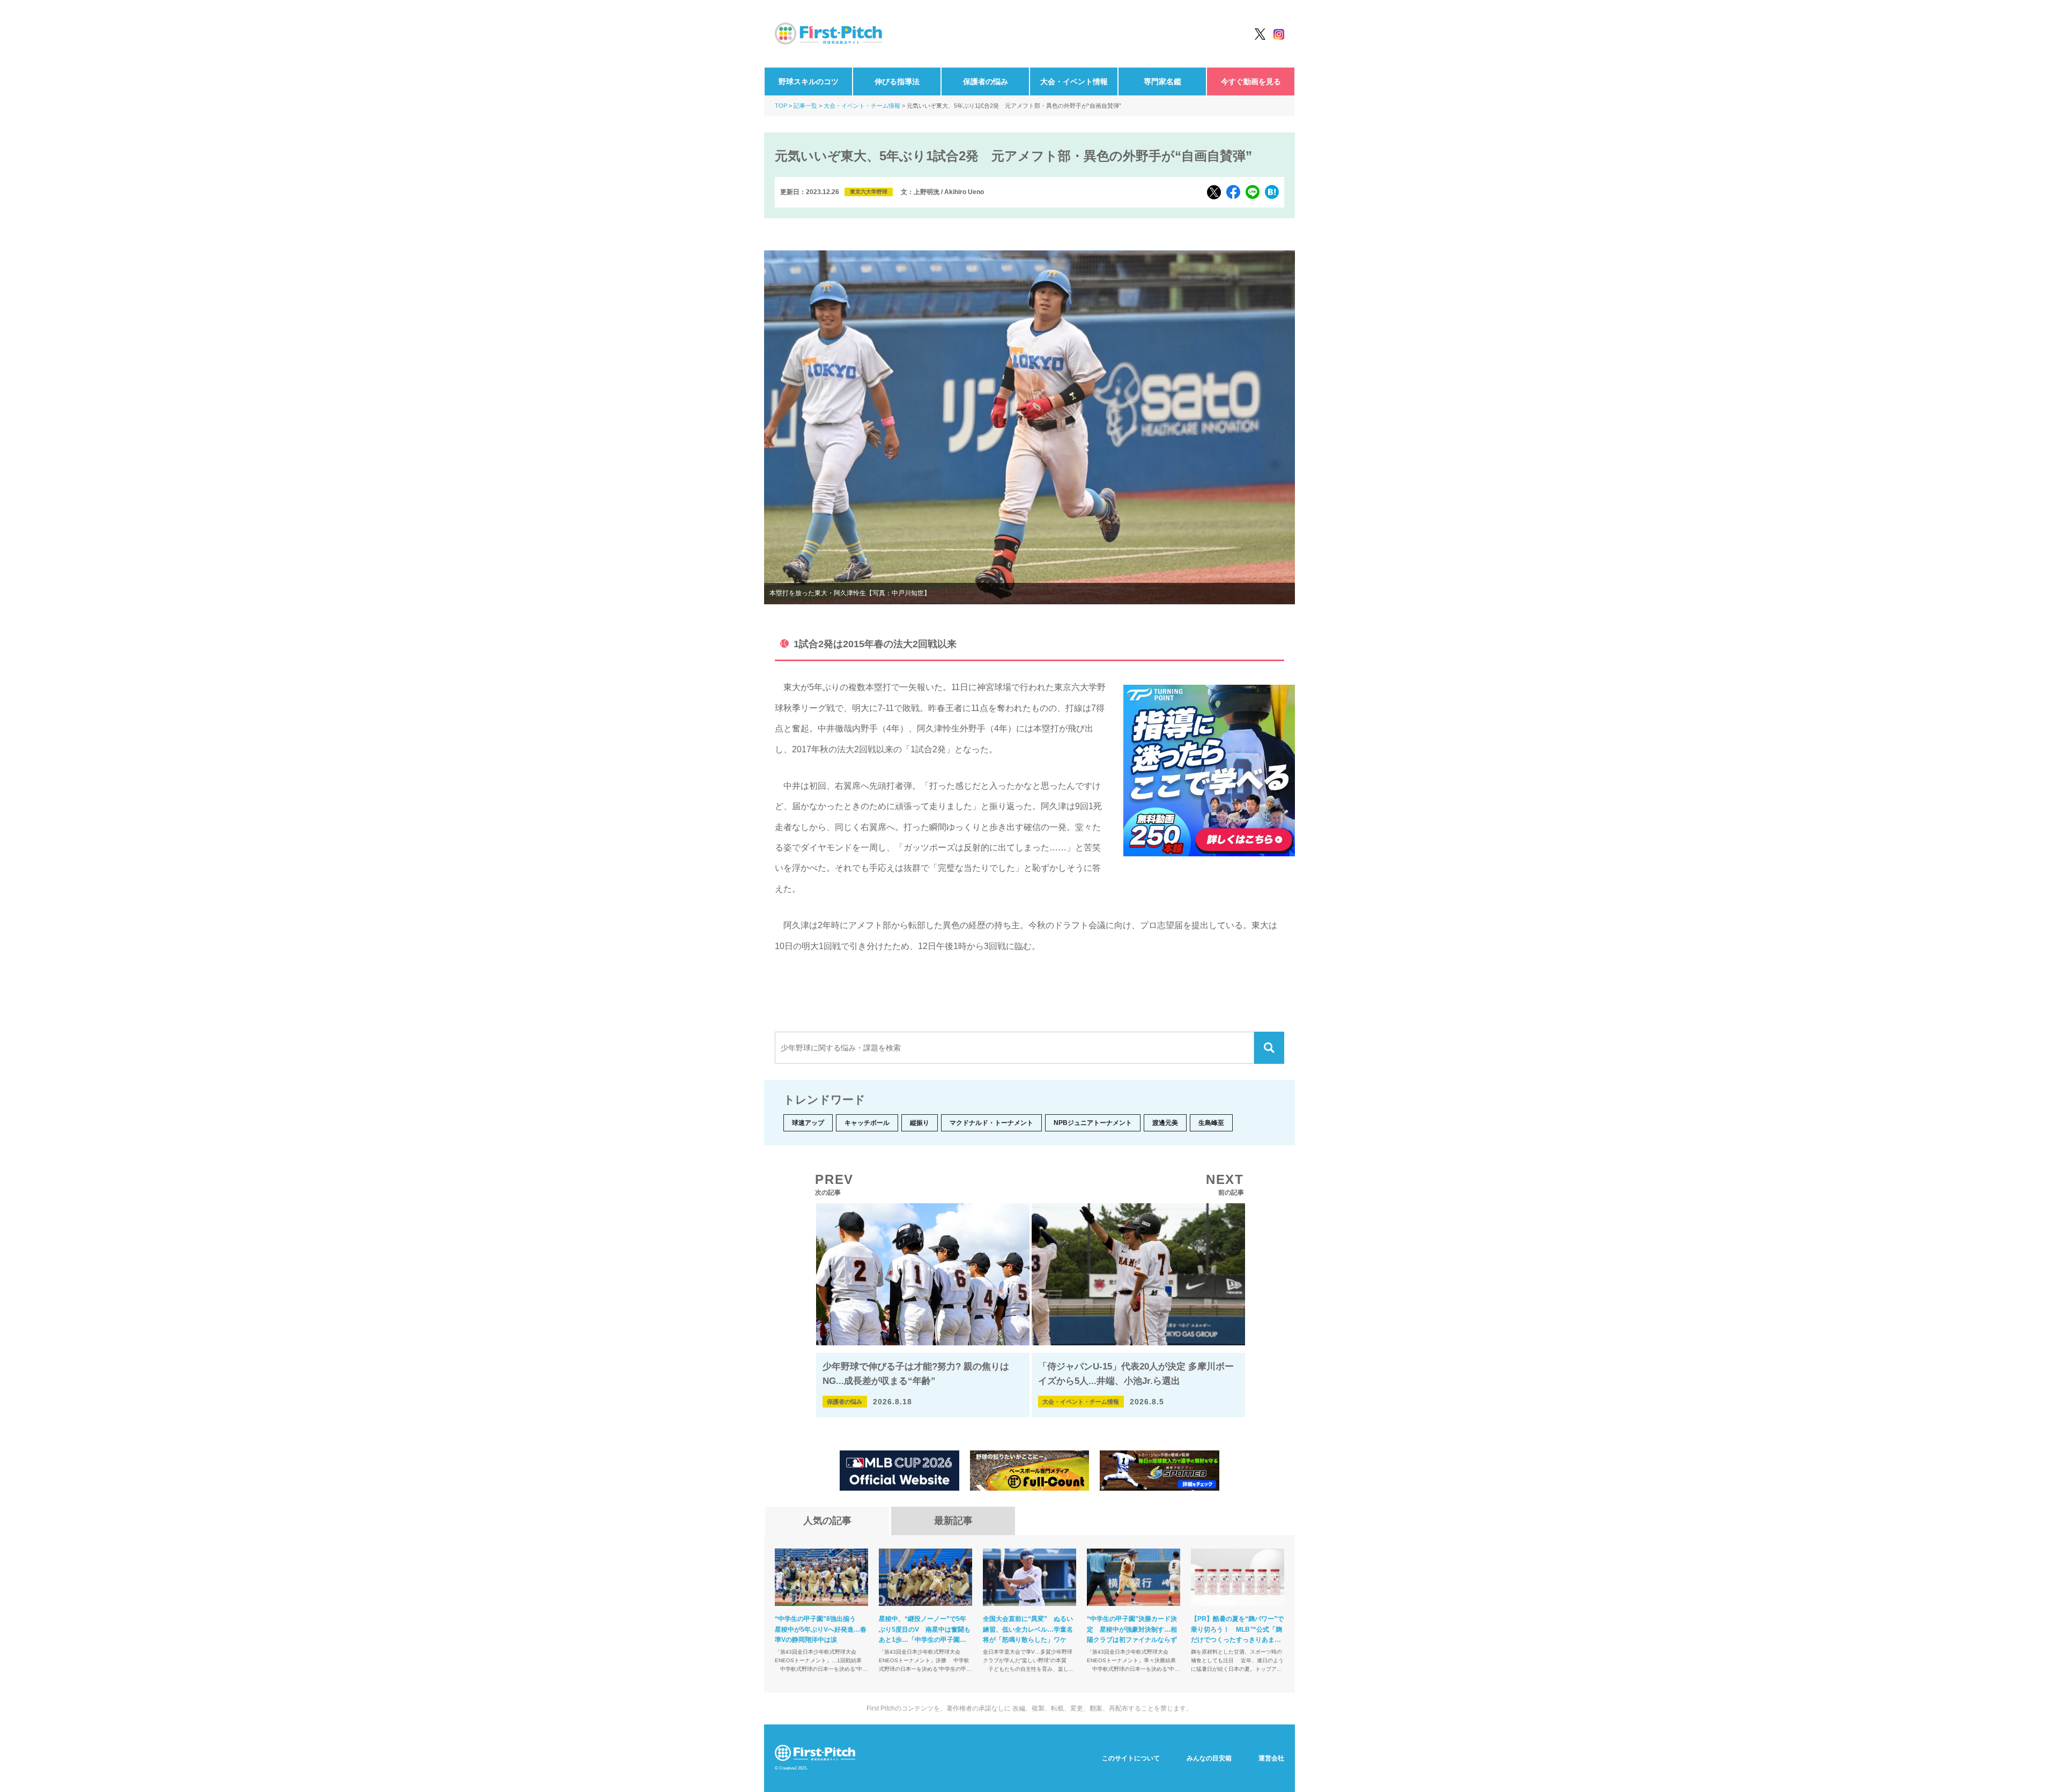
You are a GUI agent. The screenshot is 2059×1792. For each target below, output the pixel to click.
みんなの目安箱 (1209, 1758)
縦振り (920, 1123)
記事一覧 (805, 106)
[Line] (1253, 192)
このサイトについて (1131, 1758)
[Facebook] (1233, 192)
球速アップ (808, 1123)
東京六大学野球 (869, 192)
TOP (781, 106)
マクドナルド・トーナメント (991, 1123)
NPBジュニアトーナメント (1093, 1123)
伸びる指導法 (897, 82)
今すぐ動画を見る (1251, 82)
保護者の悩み (986, 82)
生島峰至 (1211, 1123)
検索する (1269, 1048)
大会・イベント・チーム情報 (862, 106)
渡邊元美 (1165, 1123)
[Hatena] (1272, 192)
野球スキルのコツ (809, 82)
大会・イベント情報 (1074, 82)
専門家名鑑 (1162, 82)
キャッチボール (867, 1123)
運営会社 (1271, 1758)
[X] (1214, 192)
